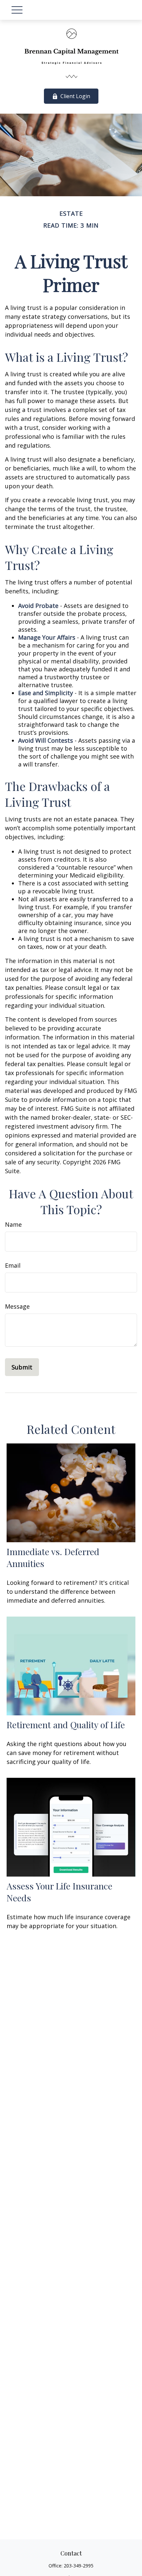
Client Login (75, 96)
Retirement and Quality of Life (66, 1725)
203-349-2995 (79, 2566)
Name (13, 1224)
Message (17, 1306)
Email (13, 1265)
